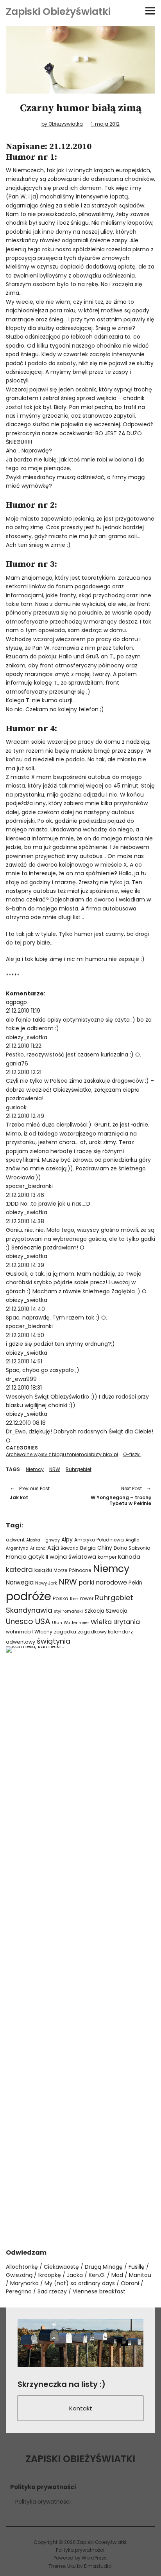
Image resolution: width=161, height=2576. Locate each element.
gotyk (36, 1557)
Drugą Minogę (104, 2267)
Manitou (140, 2275)
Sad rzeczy (52, 2291)
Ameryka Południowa (99, 1540)
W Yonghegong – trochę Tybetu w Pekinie (120, 1496)
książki (43, 1570)
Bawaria (70, 1548)
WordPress (94, 2558)
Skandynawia (29, 1610)
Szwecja (117, 1611)
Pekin (135, 1583)
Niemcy (35, 1469)
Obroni (130, 2283)
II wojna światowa (71, 1557)
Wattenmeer (76, 1623)
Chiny (105, 1548)
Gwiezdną (19, 2275)
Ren (74, 1599)
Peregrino (19, 2291)
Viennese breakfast (99, 2291)
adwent (15, 1540)
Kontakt (81, 2408)
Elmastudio (98, 2566)
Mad (117, 2275)
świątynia (54, 1641)
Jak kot (30, 1493)
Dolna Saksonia (132, 1548)
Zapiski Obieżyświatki (58, 12)
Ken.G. (97, 2275)
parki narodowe (103, 1582)
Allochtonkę (22, 2267)
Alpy (67, 1540)
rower (87, 1598)
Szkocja (94, 1611)
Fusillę (137, 2267)
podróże (29, 1596)
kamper (107, 1557)
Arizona (38, 1548)
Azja (53, 1548)
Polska (61, 1598)
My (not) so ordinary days (80, 2283)
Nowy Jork (46, 1583)
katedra (19, 1570)
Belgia (88, 1548)
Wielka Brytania (115, 1622)
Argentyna (17, 1548)
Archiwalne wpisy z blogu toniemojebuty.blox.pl (62, 1454)
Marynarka (24, 2283)
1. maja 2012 (105, 124)
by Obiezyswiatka (62, 124)
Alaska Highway (43, 1540)
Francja (16, 1557)
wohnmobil (19, 1632)
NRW (55, 1469)
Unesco (20, 1621)
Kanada (129, 1557)
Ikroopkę (50, 2275)
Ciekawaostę (61, 2267)
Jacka (75, 2275)
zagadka (65, 1632)
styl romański (68, 1611)
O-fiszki (132, 1454)
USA (43, 1621)
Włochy (43, 1632)
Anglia (132, 1540)
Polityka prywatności (43, 2502)
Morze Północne (72, 1570)
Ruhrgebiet (79, 1469)
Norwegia (20, 1582)
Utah (57, 1623)
